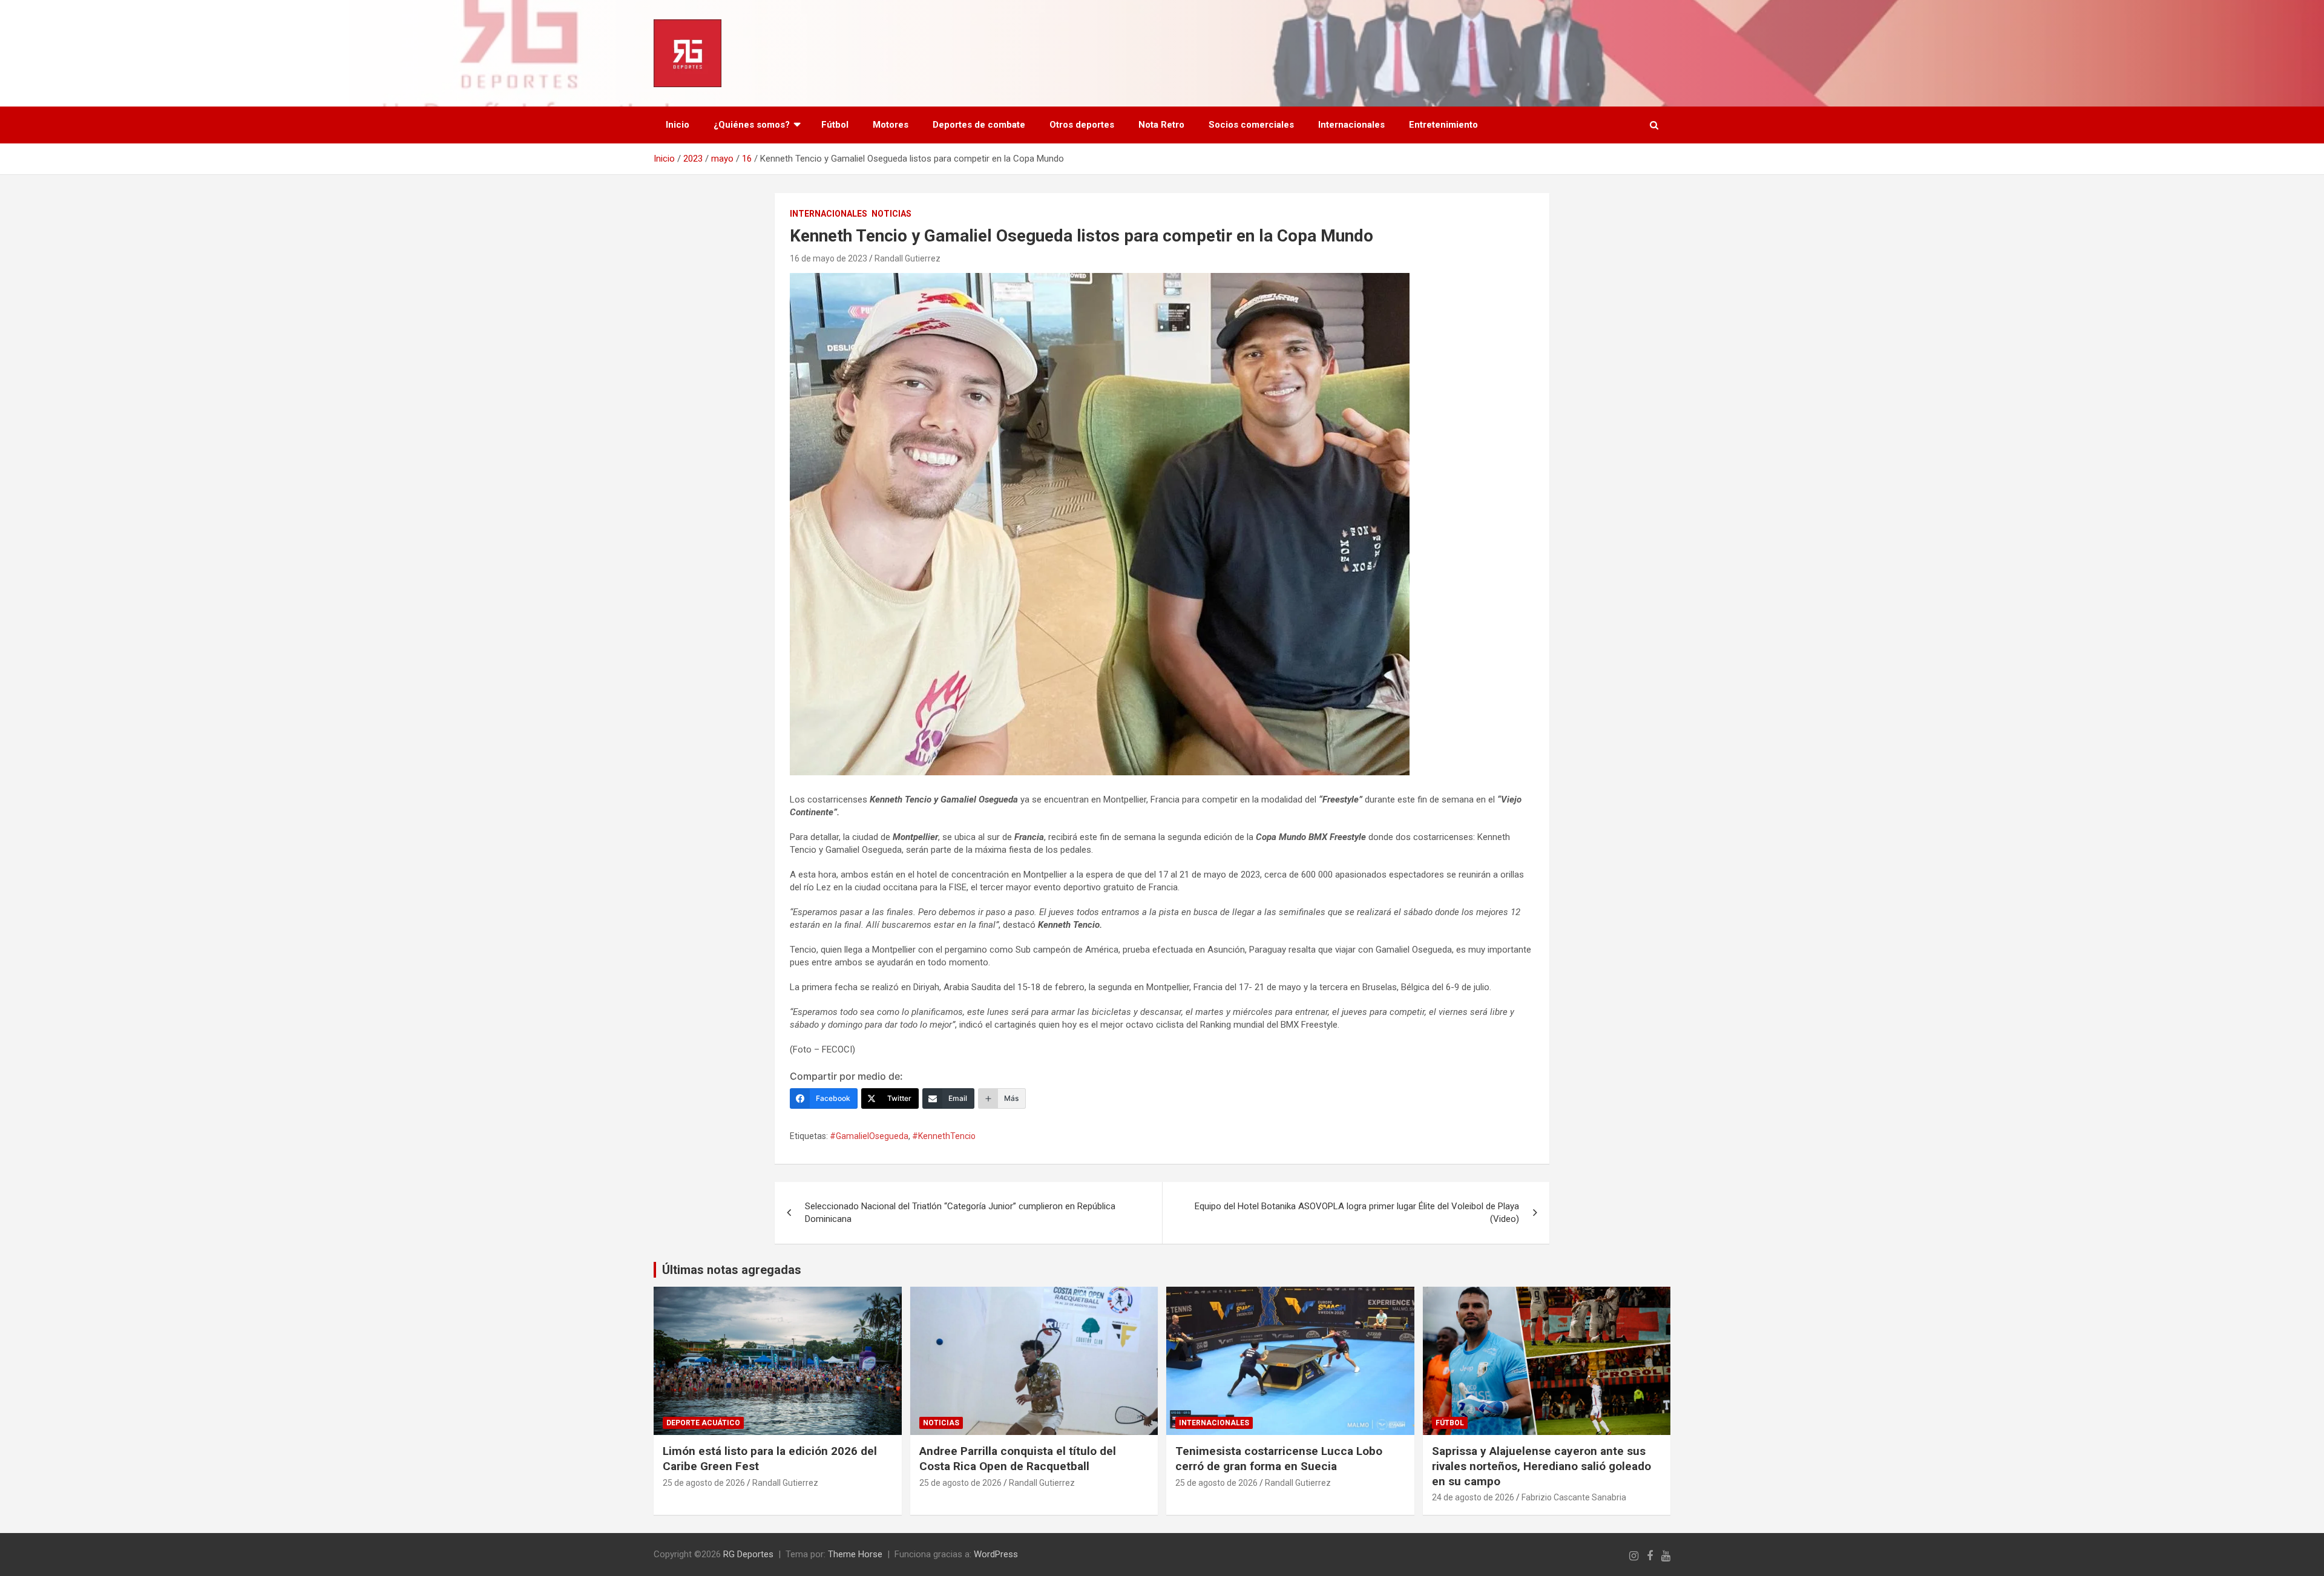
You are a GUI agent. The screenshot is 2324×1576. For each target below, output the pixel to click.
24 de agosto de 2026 (1473, 1497)
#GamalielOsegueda (869, 1136)
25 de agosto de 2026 (704, 1483)
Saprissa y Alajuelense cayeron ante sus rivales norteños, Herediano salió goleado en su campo (1541, 1466)
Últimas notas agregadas (732, 1270)
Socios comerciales (1251, 125)
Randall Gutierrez (908, 258)
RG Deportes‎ (748, 1554)
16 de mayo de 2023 (829, 258)
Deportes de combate (979, 125)
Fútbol (835, 125)
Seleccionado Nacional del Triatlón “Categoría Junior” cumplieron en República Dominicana (960, 1213)
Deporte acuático (703, 1423)
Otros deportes (1082, 125)
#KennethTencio (944, 1136)
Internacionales (1351, 125)
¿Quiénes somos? (752, 125)
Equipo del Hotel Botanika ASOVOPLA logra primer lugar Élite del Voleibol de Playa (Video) (1357, 1213)
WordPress (996, 1554)
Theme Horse (855, 1554)
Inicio (678, 125)
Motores (891, 125)
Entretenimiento (1443, 125)
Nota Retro (1161, 125)
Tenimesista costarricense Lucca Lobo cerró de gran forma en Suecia (1279, 1459)
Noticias (891, 214)
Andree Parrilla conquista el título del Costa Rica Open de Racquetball (1018, 1459)
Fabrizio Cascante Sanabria (1574, 1497)
